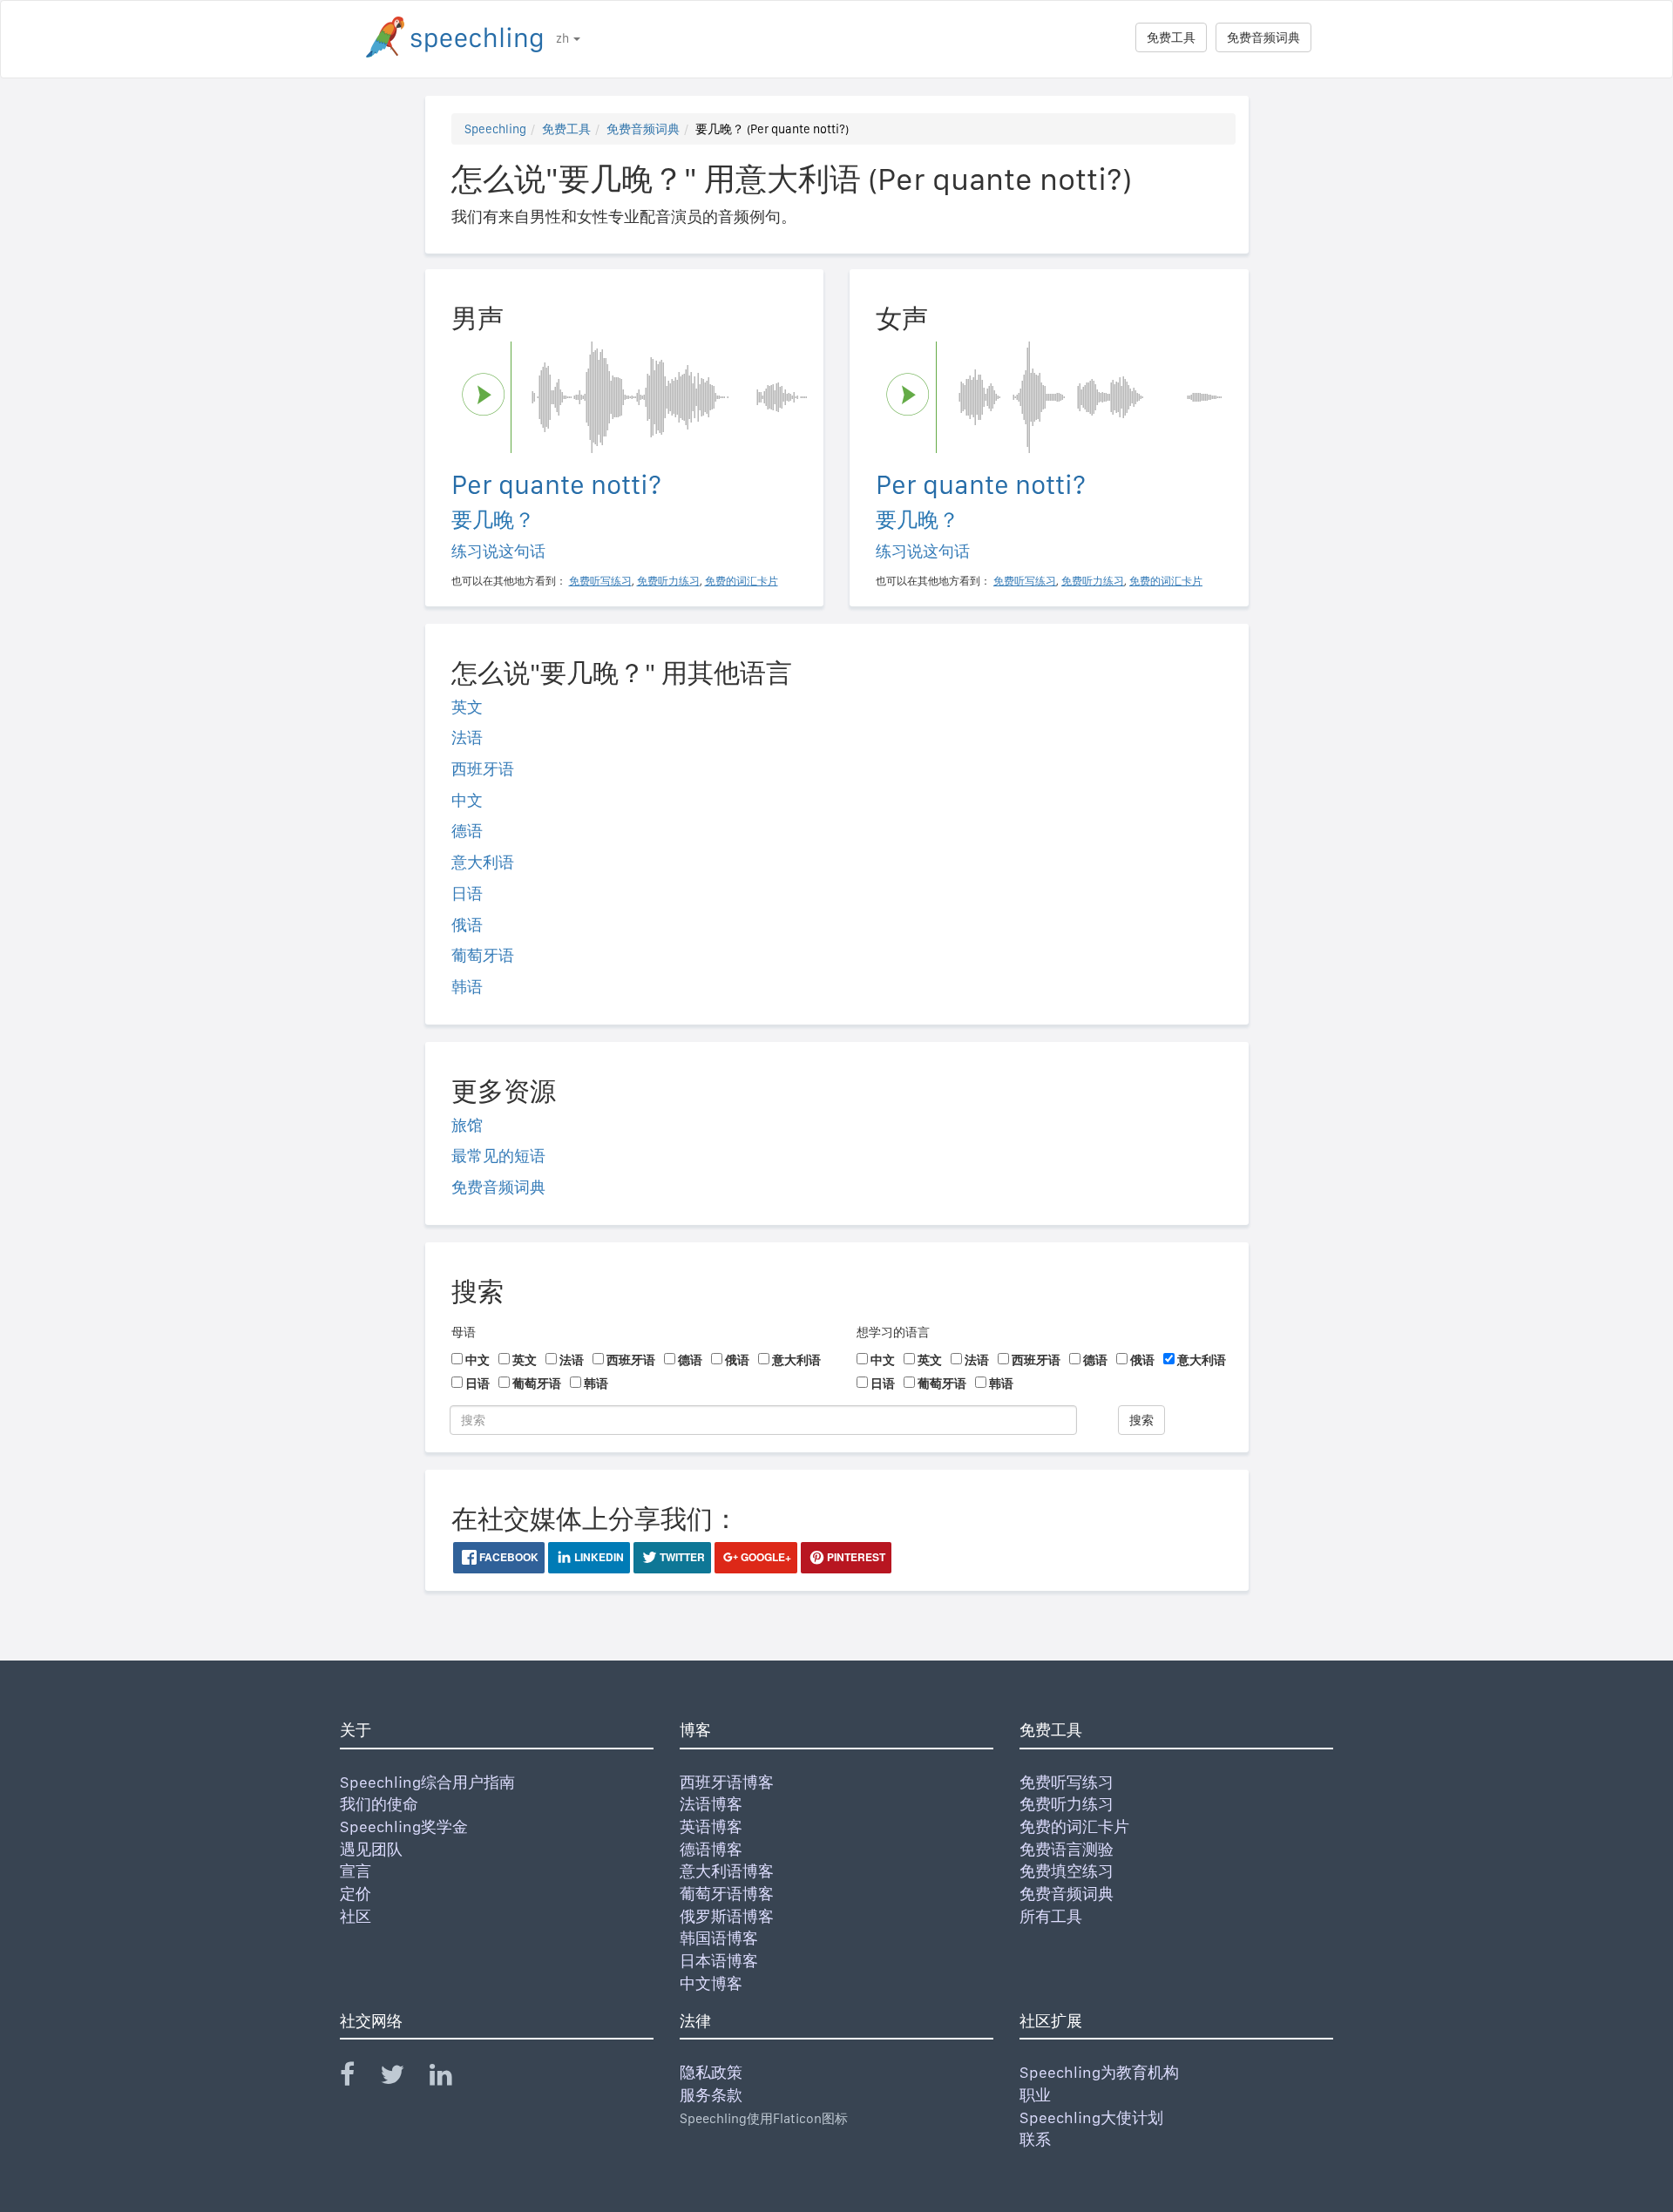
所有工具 (1051, 1916)
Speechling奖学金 (404, 1826)
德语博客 (711, 1849)
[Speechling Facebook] (358, 2078)
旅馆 (467, 1125)
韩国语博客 (719, 1938)
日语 (467, 893)
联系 (1035, 2139)
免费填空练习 (1067, 1871)
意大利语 (483, 862)
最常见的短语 (498, 1156)
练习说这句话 (498, 551)
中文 (467, 800)
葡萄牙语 (483, 955)
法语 (467, 737)
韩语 (467, 987)
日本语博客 (719, 1961)
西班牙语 (483, 769)
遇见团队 (371, 1849)
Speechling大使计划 (1091, 2117)
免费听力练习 (1067, 1804)
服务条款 (711, 2095)
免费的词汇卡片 (1074, 1826)
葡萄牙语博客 (727, 1894)
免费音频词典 (1263, 37)
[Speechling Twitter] (403, 2078)
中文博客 (711, 1983)
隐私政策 (711, 2072)
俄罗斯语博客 (727, 1916)
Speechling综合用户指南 (427, 1782)
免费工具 (1171, 37)
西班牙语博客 (727, 1782)
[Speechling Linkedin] (452, 2078)
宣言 (356, 1871)
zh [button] (564, 38)
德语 (467, 831)
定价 (356, 1894)
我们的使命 (379, 1804)
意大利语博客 (727, 1871)
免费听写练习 (1067, 1782)
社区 (356, 1916)
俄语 (467, 925)
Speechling (495, 129)
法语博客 (711, 1804)
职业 (1035, 2095)
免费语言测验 (1067, 1849)
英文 (467, 707)
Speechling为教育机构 (1099, 2072)
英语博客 (711, 1826)
